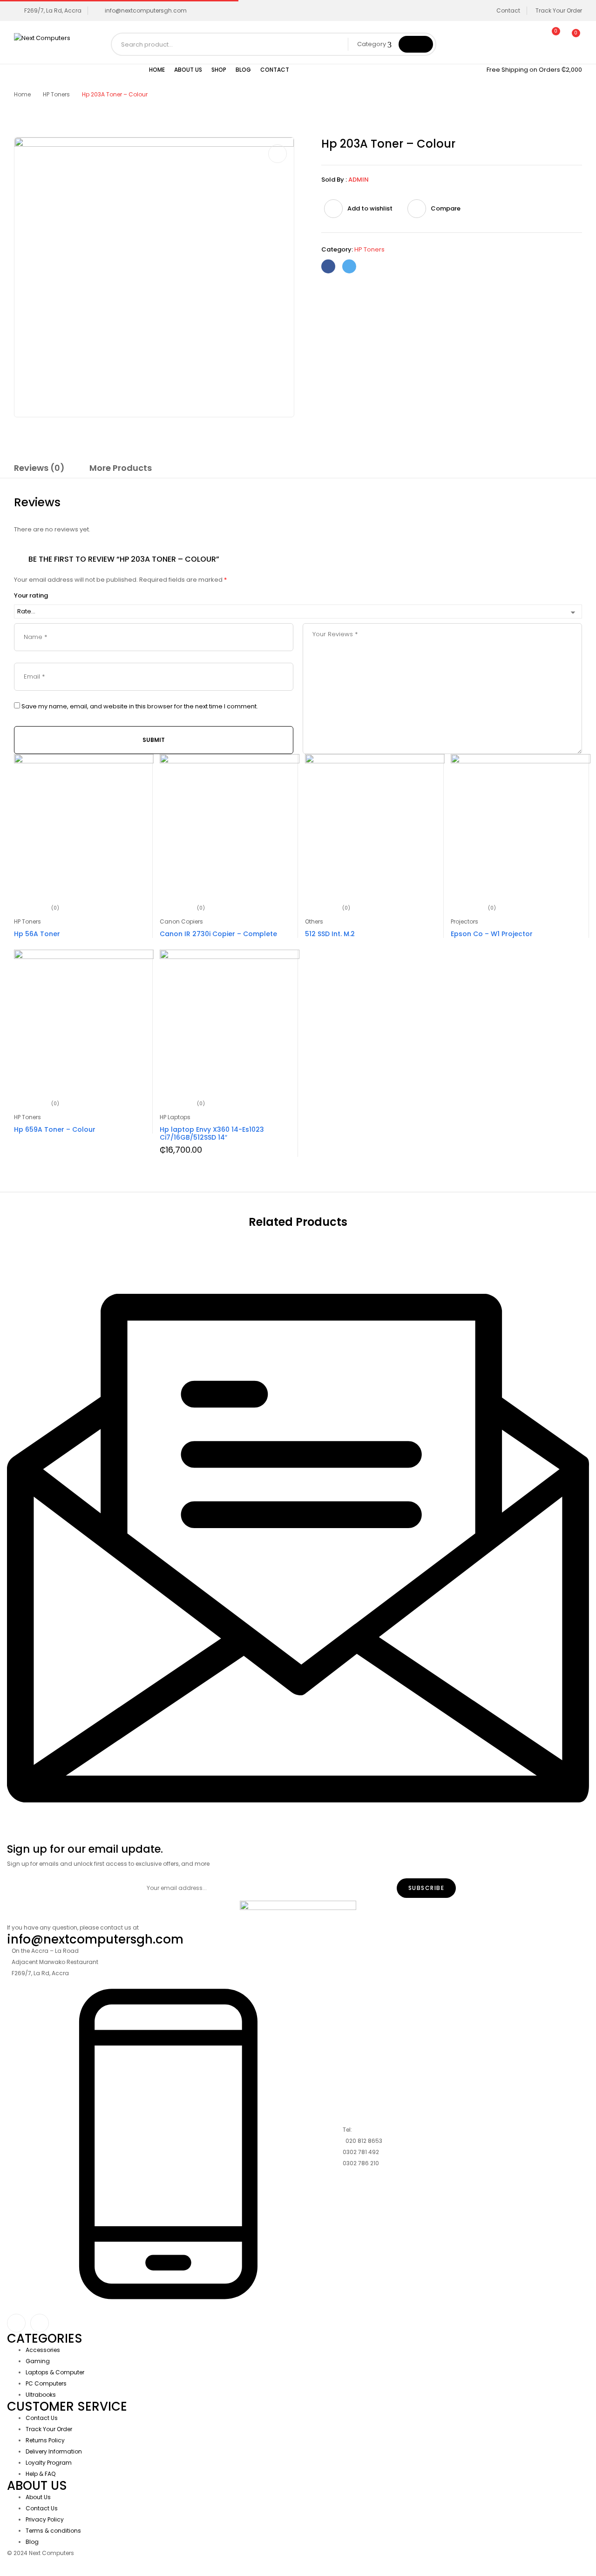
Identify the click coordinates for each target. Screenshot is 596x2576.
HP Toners (56, 94)
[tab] (39, 469)
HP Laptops (175, 1117)
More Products (121, 468)
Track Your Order (559, 10)
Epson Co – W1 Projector (492, 934)
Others (314, 921)
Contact (508, 10)
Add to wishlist (370, 208)
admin (359, 180)
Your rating (31, 596)
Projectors (464, 921)
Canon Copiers (181, 921)
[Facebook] (328, 266)
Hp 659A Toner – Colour (55, 1129)
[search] (416, 44)
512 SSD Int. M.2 (330, 934)
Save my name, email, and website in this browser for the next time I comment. (140, 707)
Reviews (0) (39, 468)
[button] (572, 38)
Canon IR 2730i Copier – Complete (218, 934)
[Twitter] (349, 266)
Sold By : (334, 180)
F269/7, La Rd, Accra (53, 10)
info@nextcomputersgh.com (146, 10)
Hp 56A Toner (37, 934)
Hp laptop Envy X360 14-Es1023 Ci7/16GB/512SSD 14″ (212, 1133)
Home (22, 94)
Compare (446, 208)
